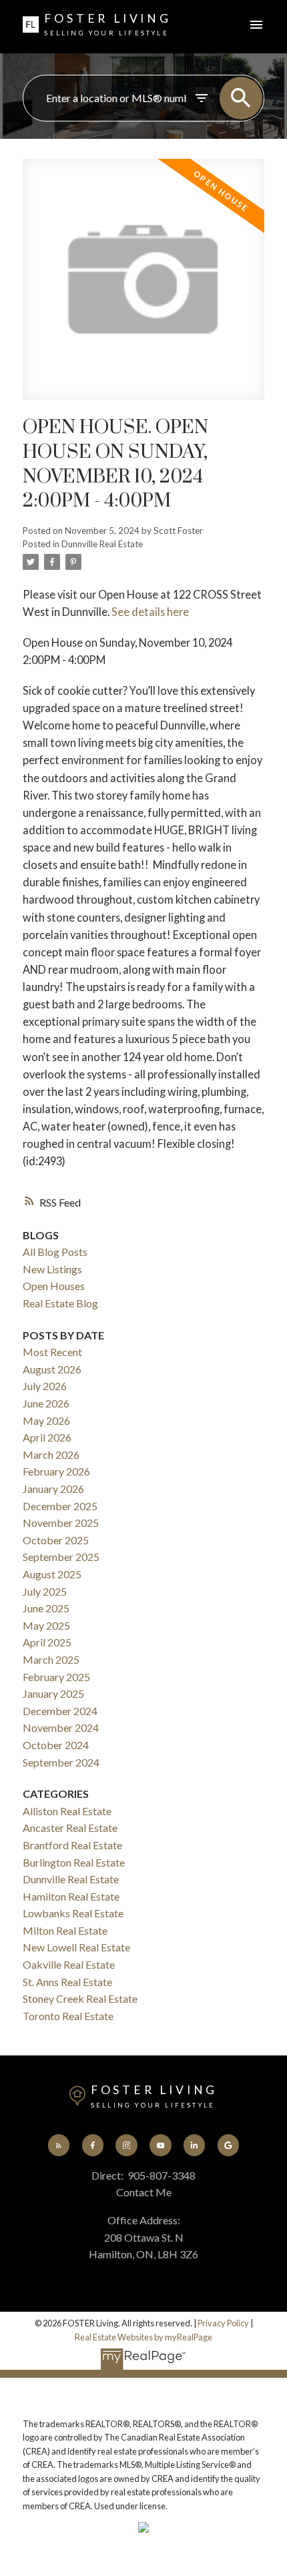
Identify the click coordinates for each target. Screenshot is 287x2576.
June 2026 (46, 1403)
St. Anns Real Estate (67, 1982)
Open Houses (54, 1286)
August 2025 (52, 1574)
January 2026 (53, 1489)
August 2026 (52, 1369)
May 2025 (46, 1625)
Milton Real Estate (65, 1930)
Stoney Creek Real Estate (80, 1998)
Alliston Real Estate (67, 1811)
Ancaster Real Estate (70, 1828)
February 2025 (56, 1677)
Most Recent (52, 1352)
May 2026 (46, 1420)
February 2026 (56, 1471)
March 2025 (51, 1659)
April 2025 (47, 1642)
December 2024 (60, 1711)
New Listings (52, 1269)
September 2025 (61, 1557)
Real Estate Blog (60, 1303)
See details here (150, 612)
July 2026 (45, 1386)
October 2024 (56, 1745)
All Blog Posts (55, 1252)
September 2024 (61, 1762)
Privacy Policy (223, 2323)
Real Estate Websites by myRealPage (143, 2337)
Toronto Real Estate (68, 2016)
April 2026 (47, 1437)
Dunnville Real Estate (102, 544)
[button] (59, 2145)
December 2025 (60, 1506)
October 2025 (56, 1540)
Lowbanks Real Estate (73, 1913)
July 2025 (45, 1591)
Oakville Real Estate (69, 1964)
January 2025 (53, 1693)
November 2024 (61, 1727)
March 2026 (51, 1455)
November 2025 (61, 1523)
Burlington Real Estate (74, 1862)
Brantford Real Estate (72, 1845)
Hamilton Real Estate (71, 1896)
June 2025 (46, 1608)
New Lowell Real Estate (76, 1947)
